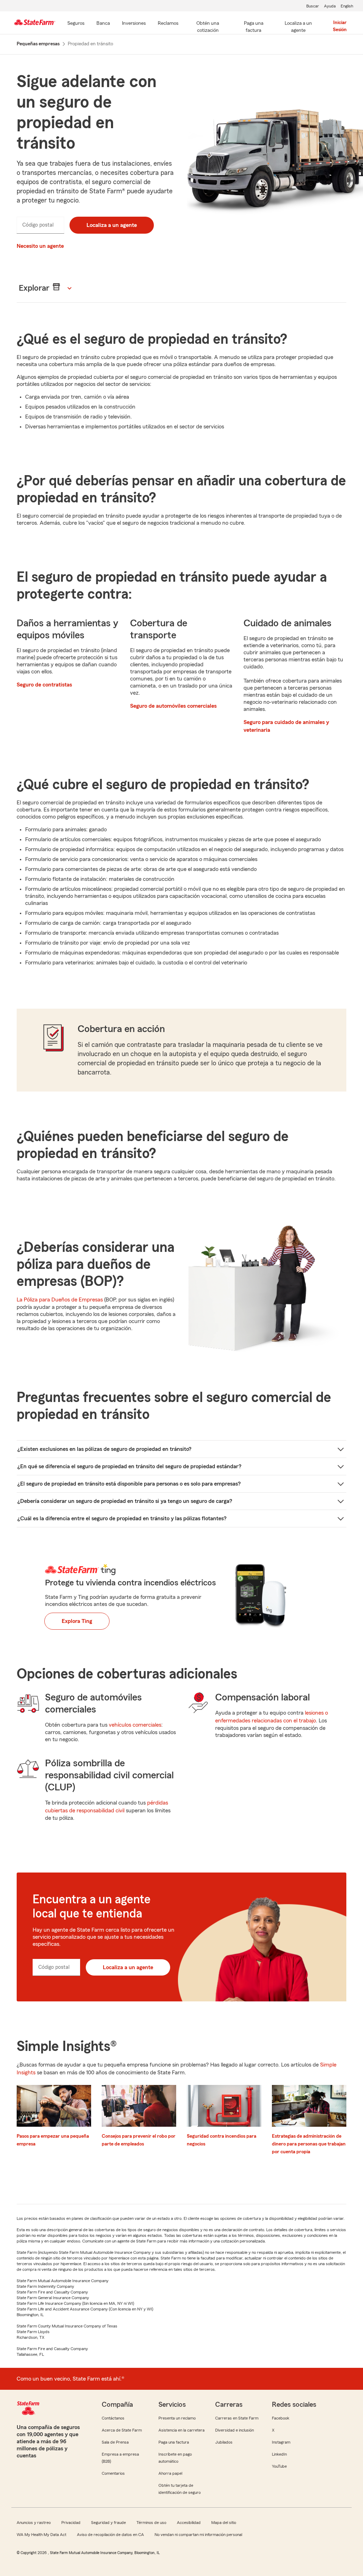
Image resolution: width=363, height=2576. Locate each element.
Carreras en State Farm (237, 2418)
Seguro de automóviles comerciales (173, 706)
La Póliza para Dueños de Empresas (60, 1300)
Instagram (281, 2442)
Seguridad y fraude (108, 2523)
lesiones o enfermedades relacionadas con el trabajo (272, 1717)
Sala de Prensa (115, 2442)
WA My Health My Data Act (41, 2535)
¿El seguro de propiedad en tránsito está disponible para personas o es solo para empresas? (129, 1484)
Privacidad (71, 2523)
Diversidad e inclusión (234, 2430)
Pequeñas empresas (38, 44)
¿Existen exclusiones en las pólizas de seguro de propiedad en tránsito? (104, 1449)
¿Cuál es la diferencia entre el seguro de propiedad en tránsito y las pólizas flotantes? (122, 1518)
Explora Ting (77, 1621)
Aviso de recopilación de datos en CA (110, 2535)
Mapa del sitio (224, 2523)
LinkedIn (279, 2454)
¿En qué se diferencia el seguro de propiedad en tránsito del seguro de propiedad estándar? (129, 1466)
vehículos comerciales (135, 1725)
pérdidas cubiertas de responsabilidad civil (107, 1807)
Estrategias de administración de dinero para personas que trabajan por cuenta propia (309, 2144)
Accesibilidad (189, 2523)
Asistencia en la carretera (181, 2430)
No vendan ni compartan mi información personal (198, 2535)
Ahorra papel (170, 2473)
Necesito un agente (40, 246)
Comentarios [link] (113, 2473)
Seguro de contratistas (44, 685)
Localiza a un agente (112, 225)
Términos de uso (151, 2523)
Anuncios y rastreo (34, 2523)
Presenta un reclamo (177, 2418)
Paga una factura (174, 2442)
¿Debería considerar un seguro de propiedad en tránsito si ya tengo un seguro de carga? (125, 1501)
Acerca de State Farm (122, 2430)
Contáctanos (113, 2418)
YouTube (279, 2466)
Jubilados (224, 2442)
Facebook (281, 2418)
